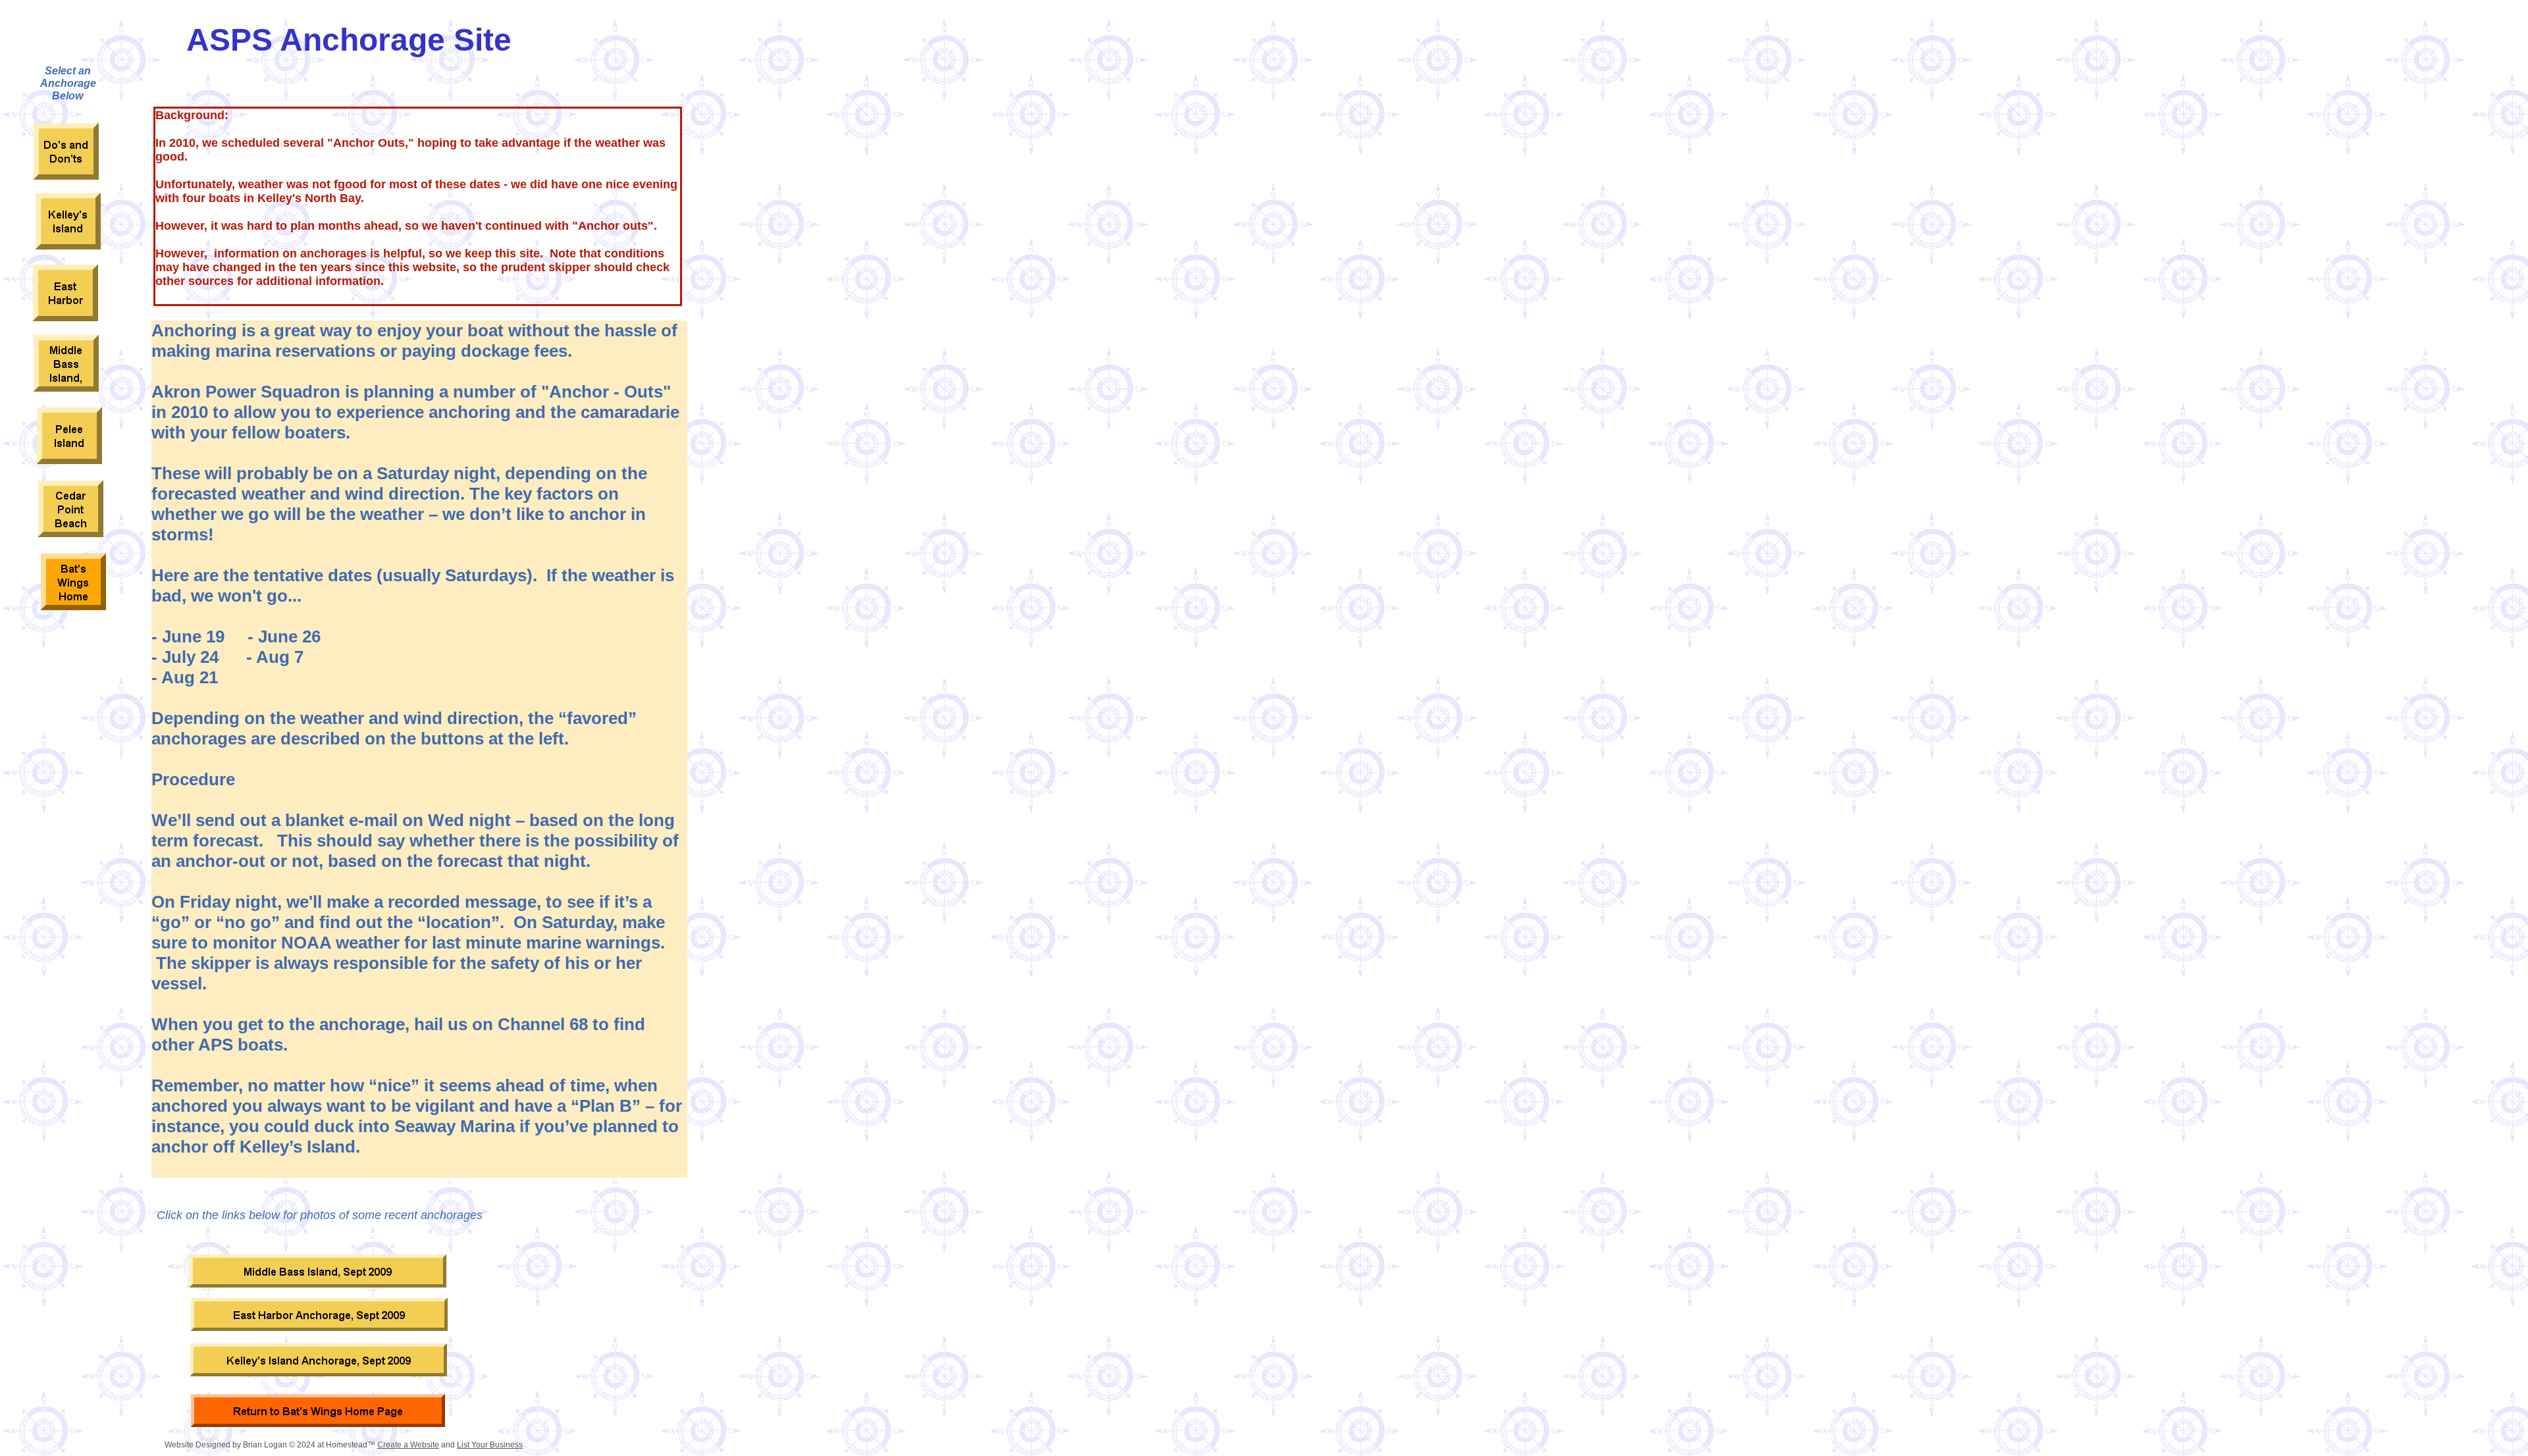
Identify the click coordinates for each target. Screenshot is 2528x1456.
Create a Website (408, 1445)
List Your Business (490, 1445)
